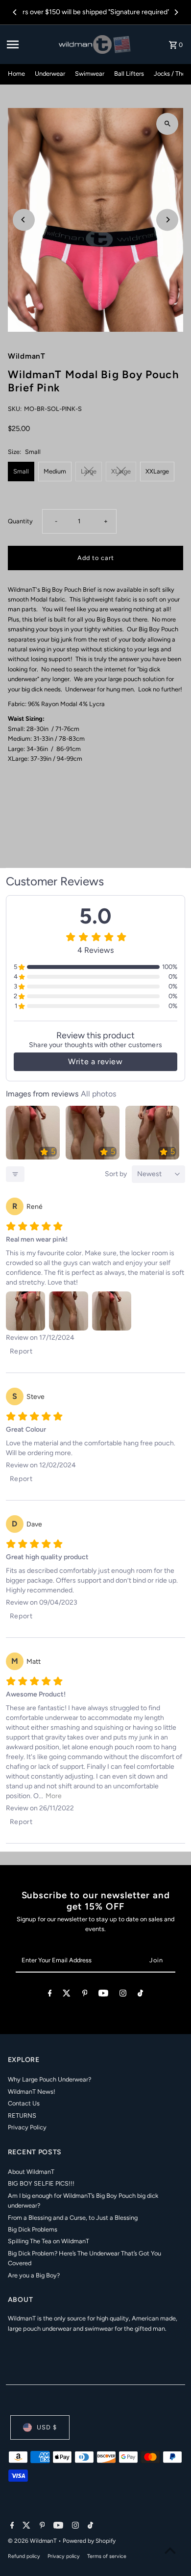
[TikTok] (140, 1995)
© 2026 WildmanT (33, 2541)
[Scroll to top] (170, 2550)
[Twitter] (67, 1995)
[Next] (176, 12)
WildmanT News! (32, 2092)
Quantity (20, 521)
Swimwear (90, 74)
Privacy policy (64, 2556)
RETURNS (22, 2115)
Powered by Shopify (89, 2541)
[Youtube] (103, 1995)
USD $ (47, 2427)
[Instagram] (123, 1995)
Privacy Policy (27, 2127)
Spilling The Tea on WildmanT (48, 2241)
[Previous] (15, 12)
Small (21, 471)
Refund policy (24, 2556)
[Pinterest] (85, 1995)
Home (16, 74)
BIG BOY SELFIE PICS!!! (41, 2183)
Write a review (95, 1062)
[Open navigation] (30, 44)
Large (89, 471)
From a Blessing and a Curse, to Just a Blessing (73, 2218)
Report (21, 1351)
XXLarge (157, 471)
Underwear (50, 74)
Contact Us (24, 2103)
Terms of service (107, 2556)
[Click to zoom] (167, 124)
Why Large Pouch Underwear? (49, 2079)
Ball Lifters (129, 74)
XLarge (121, 471)
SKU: (15, 409)
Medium (55, 471)
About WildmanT (31, 2172)
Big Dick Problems (33, 2229)
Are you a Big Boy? (34, 2275)
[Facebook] (50, 1995)
